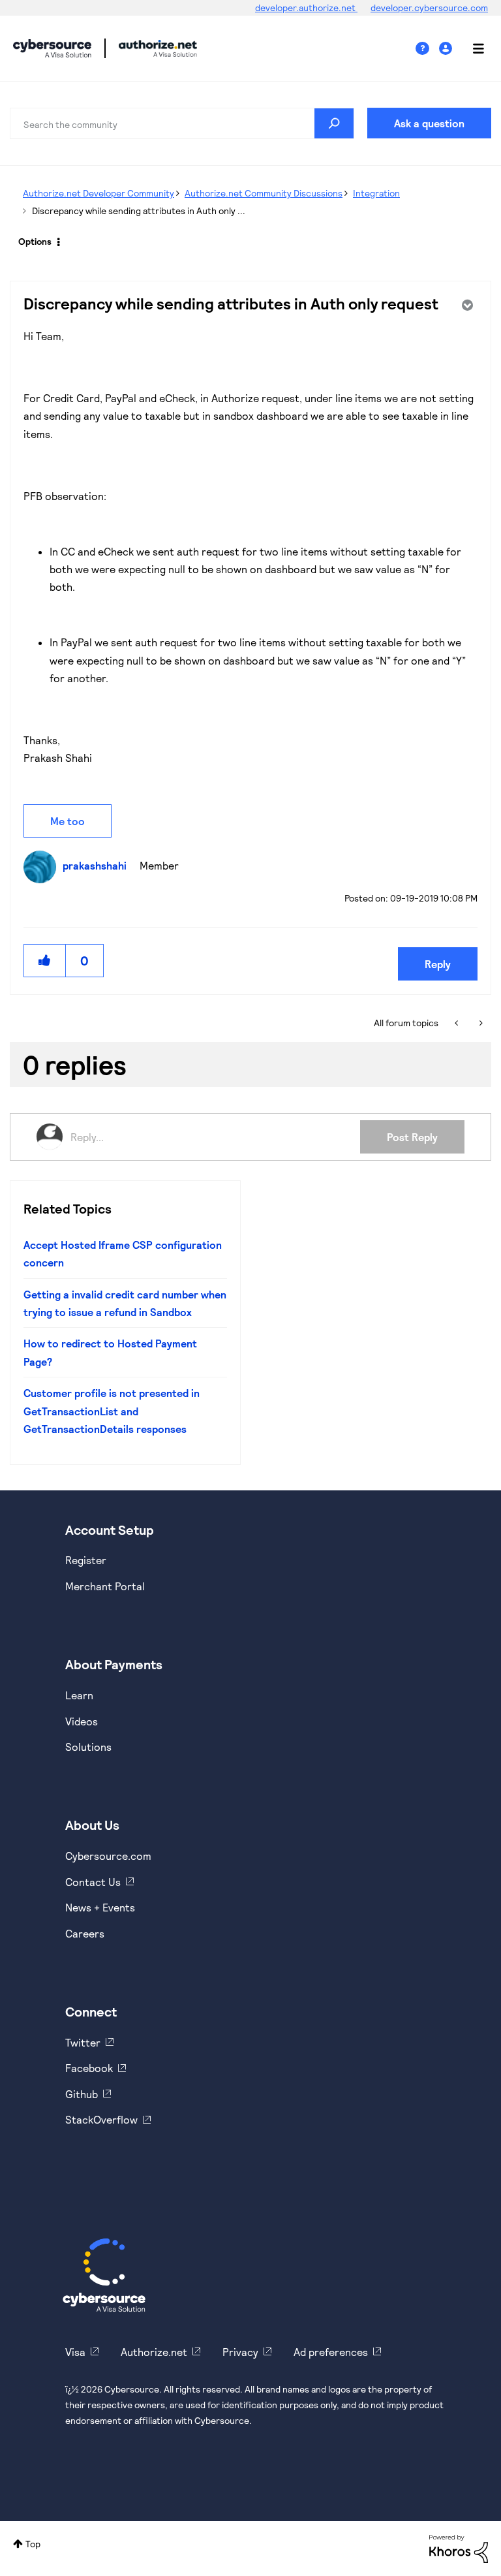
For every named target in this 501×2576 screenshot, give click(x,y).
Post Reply (412, 1137)
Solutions (88, 1747)
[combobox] (182, 123)
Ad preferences (331, 2352)
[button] (45, 961)
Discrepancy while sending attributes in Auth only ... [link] (139, 211)
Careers (85, 1933)
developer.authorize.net (306, 8)
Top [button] (33, 2544)
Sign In (447, 49)
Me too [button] (68, 821)
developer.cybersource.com (429, 8)
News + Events (100, 1907)
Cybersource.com (108, 1856)
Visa (75, 2352)
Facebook (89, 2068)
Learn (79, 1695)
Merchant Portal (105, 1586)
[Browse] (472, 48)
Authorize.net (154, 2352)
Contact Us (93, 1882)
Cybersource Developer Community (52, 48)
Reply (438, 964)
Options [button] (35, 241)
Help (427, 49)
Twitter (83, 2042)
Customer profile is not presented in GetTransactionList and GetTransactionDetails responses (112, 1411)
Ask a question (429, 123)
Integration (376, 193)
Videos (82, 1721)
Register (86, 1560)
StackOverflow (101, 2119)
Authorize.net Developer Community (99, 193)
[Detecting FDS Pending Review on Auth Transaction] (480, 1023)
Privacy (240, 2352)
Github (82, 2094)
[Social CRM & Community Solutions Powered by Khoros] (459, 2548)
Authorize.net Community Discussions (264, 193)
